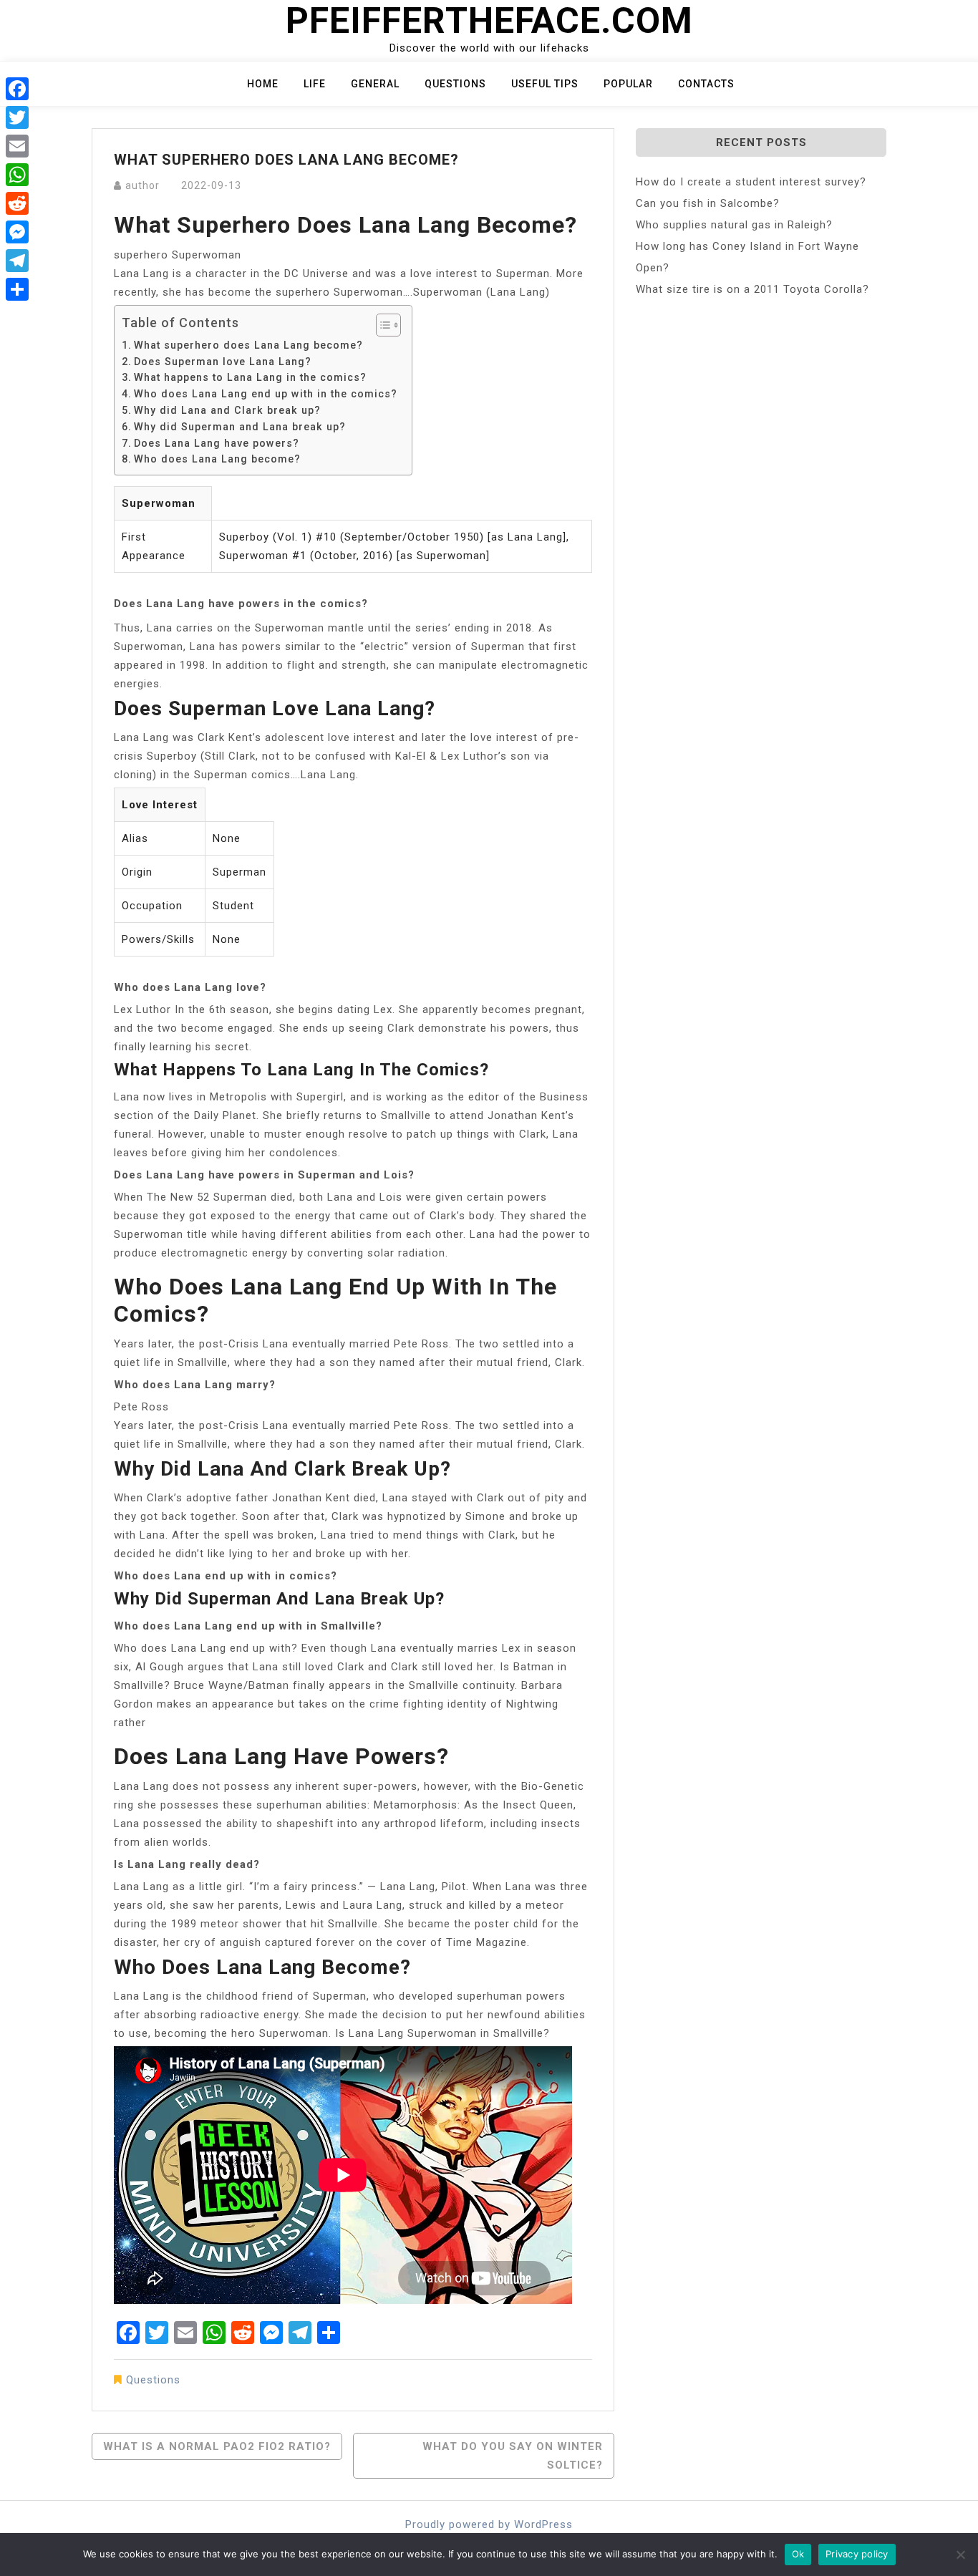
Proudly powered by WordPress (489, 2524)
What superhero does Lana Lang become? (248, 345)
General (375, 84)
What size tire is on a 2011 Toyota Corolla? (752, 289)
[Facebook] (17, 89)
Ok (798, 2554)
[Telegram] (17, 261)
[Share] (17, 289)
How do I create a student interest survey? (751, 182)
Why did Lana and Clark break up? (227, 410)
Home (263, 84)
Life (315, 84)
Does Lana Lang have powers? (217, 443)
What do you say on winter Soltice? (513, 2456)
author (142, 185)
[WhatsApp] (17, 175)
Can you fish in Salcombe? (708, 203)
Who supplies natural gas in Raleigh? (734, 225)
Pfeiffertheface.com (489, 21)
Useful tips (545, 84)
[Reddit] (17, 203)
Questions (455, 84)
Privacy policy (857, 2554)
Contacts (706, 84)
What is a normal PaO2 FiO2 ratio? (217, 2446)
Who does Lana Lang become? (217, 459)
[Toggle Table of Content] (381, 325)
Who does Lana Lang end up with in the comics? (266, 394)
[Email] (17, 146)
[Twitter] (17, 117)
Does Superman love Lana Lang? (223, 362)
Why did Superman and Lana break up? (240, 427)
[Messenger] (17, 232)
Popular (628, 84)
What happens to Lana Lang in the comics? (250, 377)
